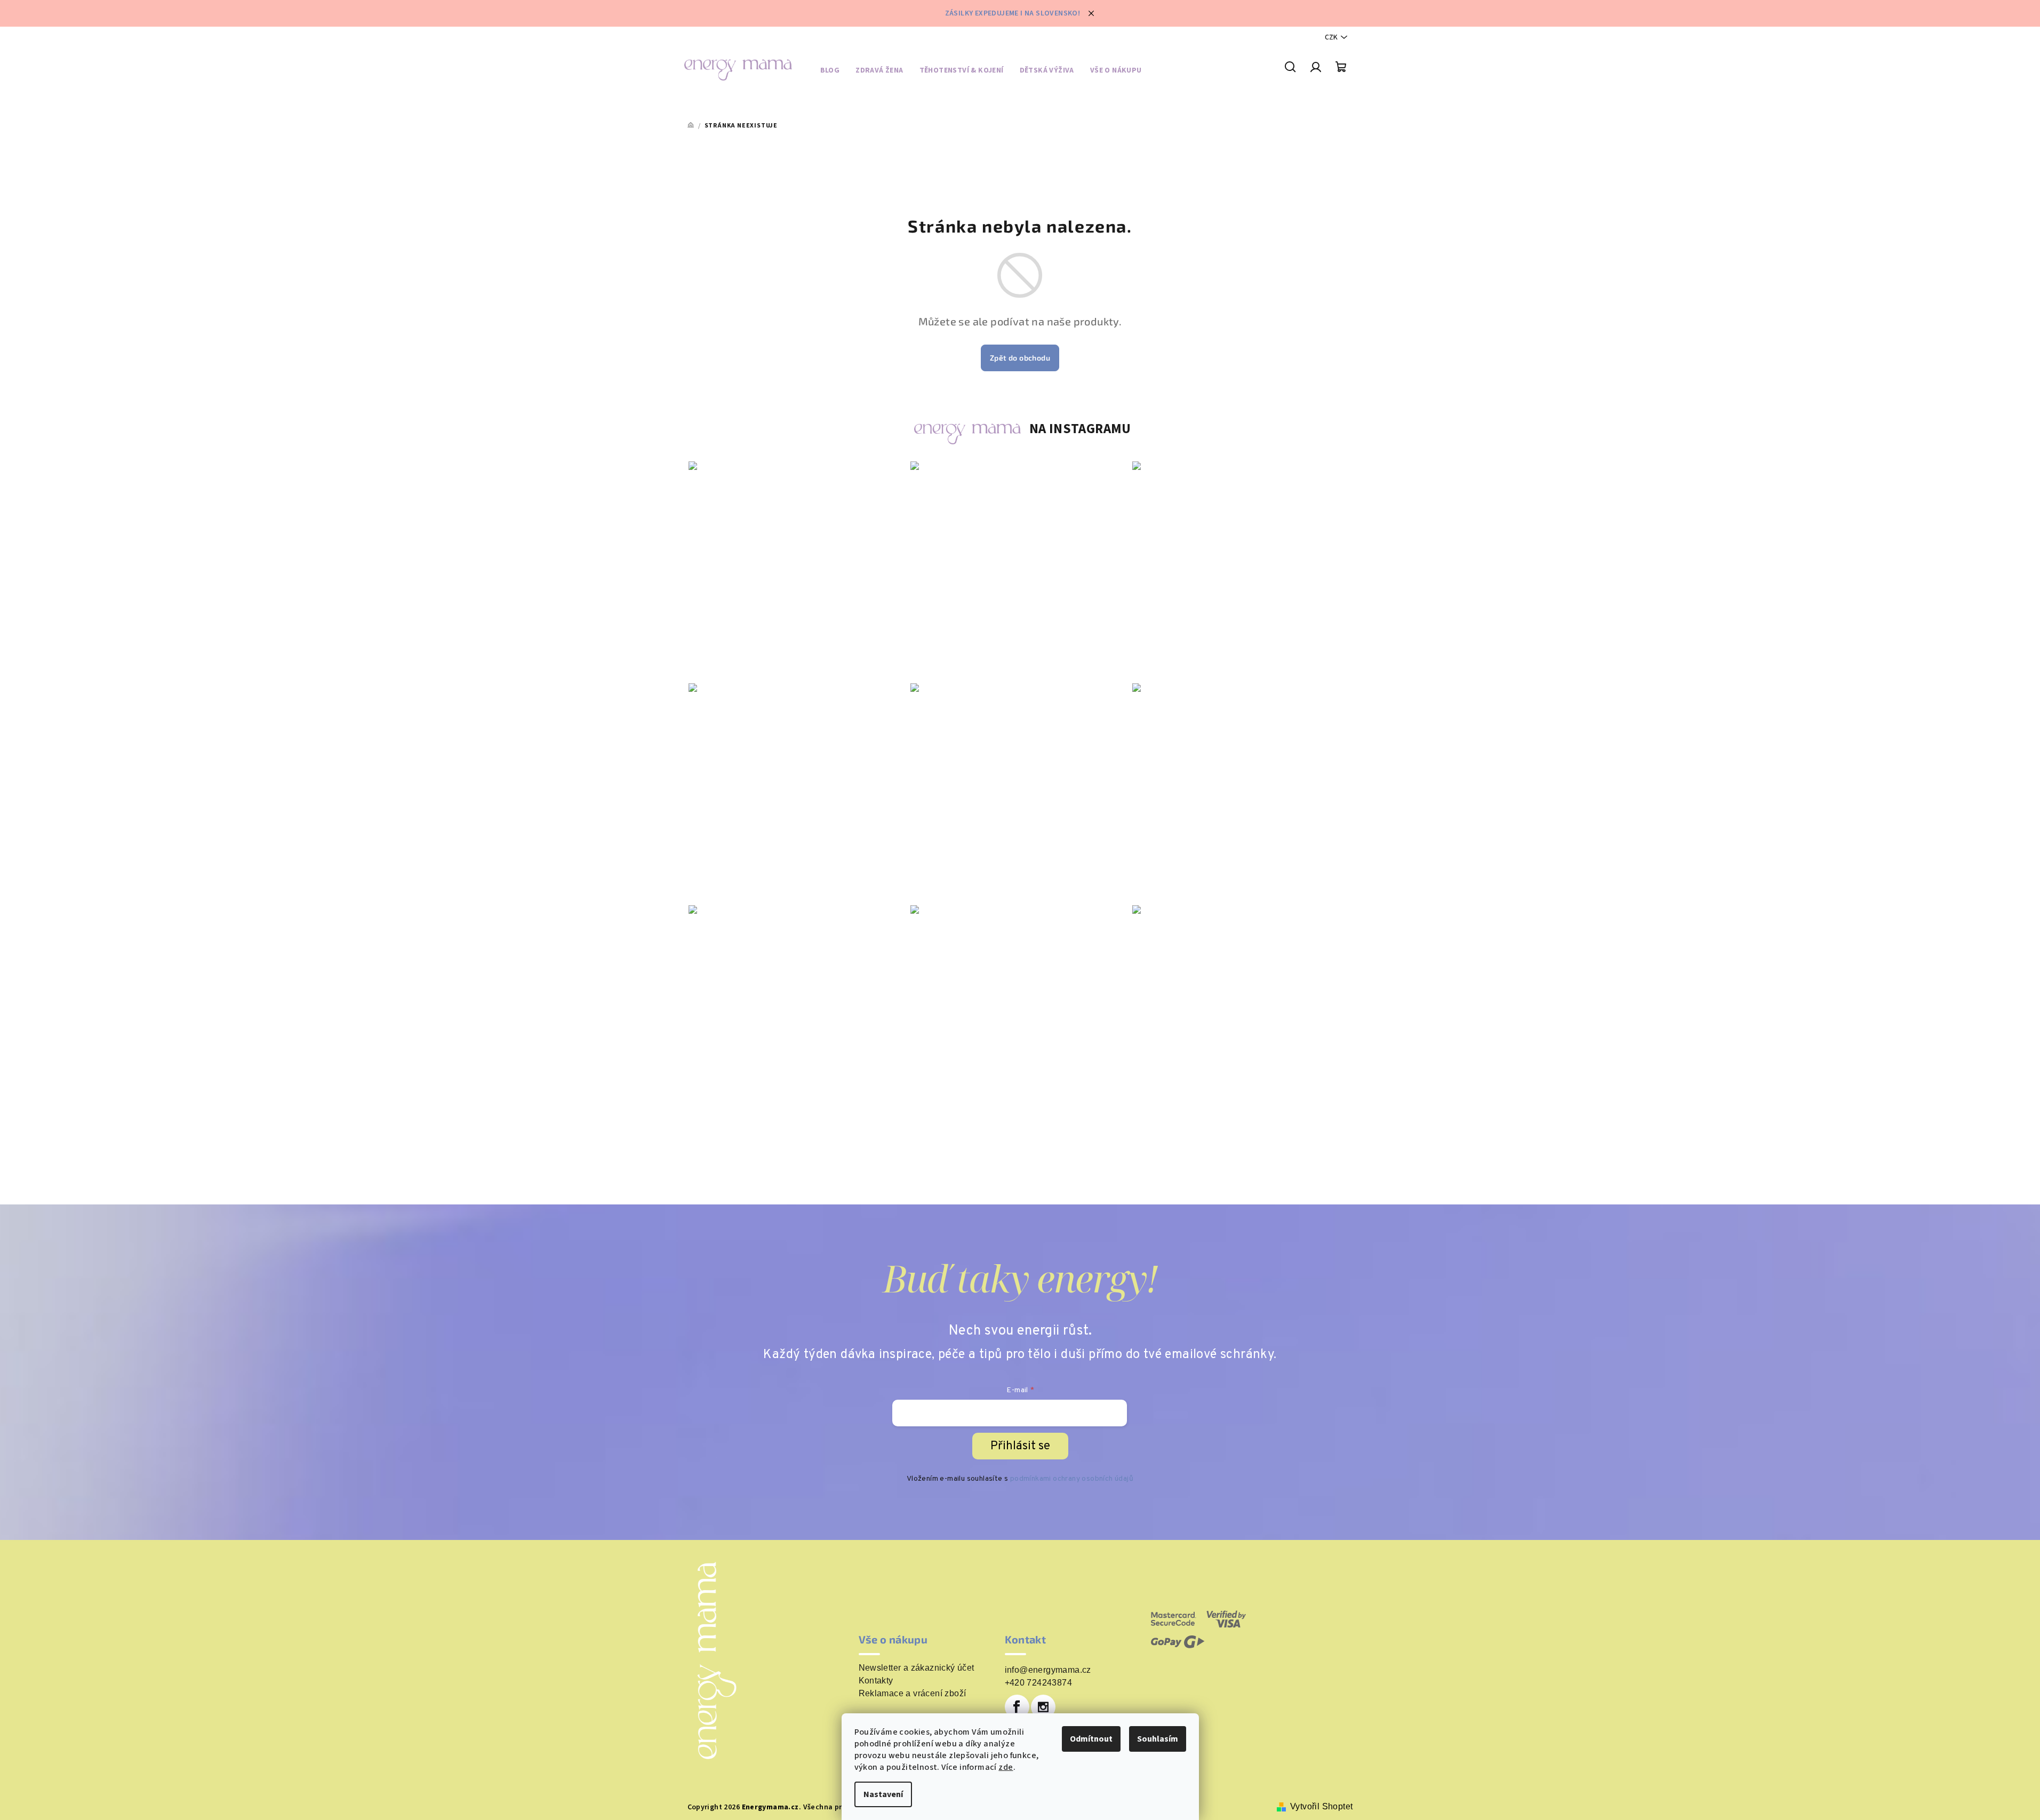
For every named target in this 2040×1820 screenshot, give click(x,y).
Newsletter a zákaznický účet (917, 1668)
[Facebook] (1017, 1707)
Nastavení (883, 1794)
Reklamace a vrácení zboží (913, 1694)
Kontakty (876, 1681)
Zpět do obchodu (1020, 358)
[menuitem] (830, 72)
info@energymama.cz (1048, 1670)
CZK (1331, 37)
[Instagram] (1043, 1707)
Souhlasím (1158, 1739)
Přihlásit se (1020, 1446)
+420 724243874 (1039, 1683)
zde (1006, 1767)
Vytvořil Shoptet (1321, 1806)
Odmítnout (1091, 1739)
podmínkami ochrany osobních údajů (1072, 1479)
